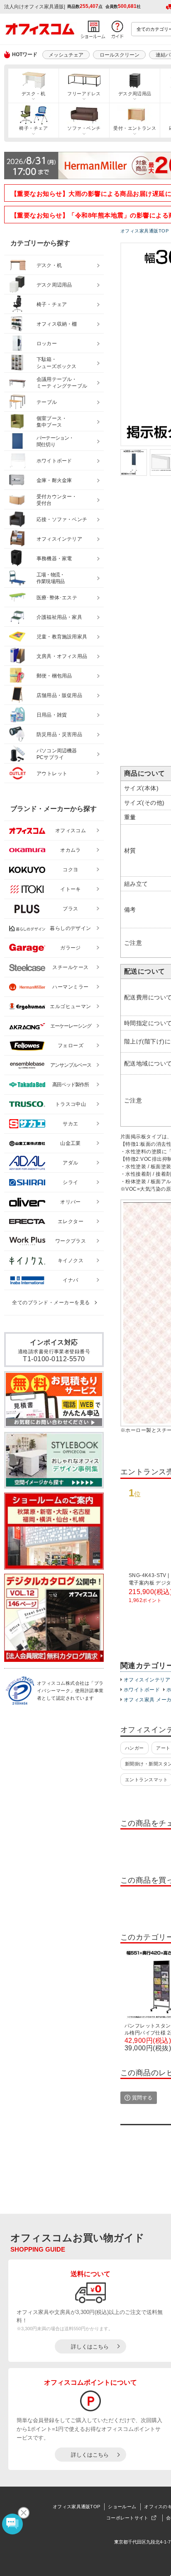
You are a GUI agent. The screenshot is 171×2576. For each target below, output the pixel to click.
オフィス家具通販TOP (76, 2507)
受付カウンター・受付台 (57, 500)
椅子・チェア (33, 128)
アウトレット (52, 774)
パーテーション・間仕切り (55, 441)
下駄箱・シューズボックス (56, 363)
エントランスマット (146, 1780)
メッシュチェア (66, 55)
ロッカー (47, 344)
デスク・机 (33, 94)
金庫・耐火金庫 (54, 480)
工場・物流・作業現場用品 (50, 578)
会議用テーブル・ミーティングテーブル (62, 383)
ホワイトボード (142, 1690)
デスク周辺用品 (135, 94)
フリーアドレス (84, 94)
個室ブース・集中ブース (52, 422)
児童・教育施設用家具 (62, 637)
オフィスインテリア (147, 1680)
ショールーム (122, 2507)
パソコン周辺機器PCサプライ (57, 754)
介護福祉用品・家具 (59, 617)
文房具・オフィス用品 (62, 656)
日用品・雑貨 (52, 715)
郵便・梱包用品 (54, 676)
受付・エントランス (135, 128)
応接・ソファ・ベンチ (62, 519)
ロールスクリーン (120, 55)
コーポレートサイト (127, 2518)
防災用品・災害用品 (59, 734)
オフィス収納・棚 (57, 324)
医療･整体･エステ (57, 598)
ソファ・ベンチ (84, 128)
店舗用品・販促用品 (59, 695)
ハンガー (134, 1748)
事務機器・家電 (54, 559)
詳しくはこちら (90, 2347)
